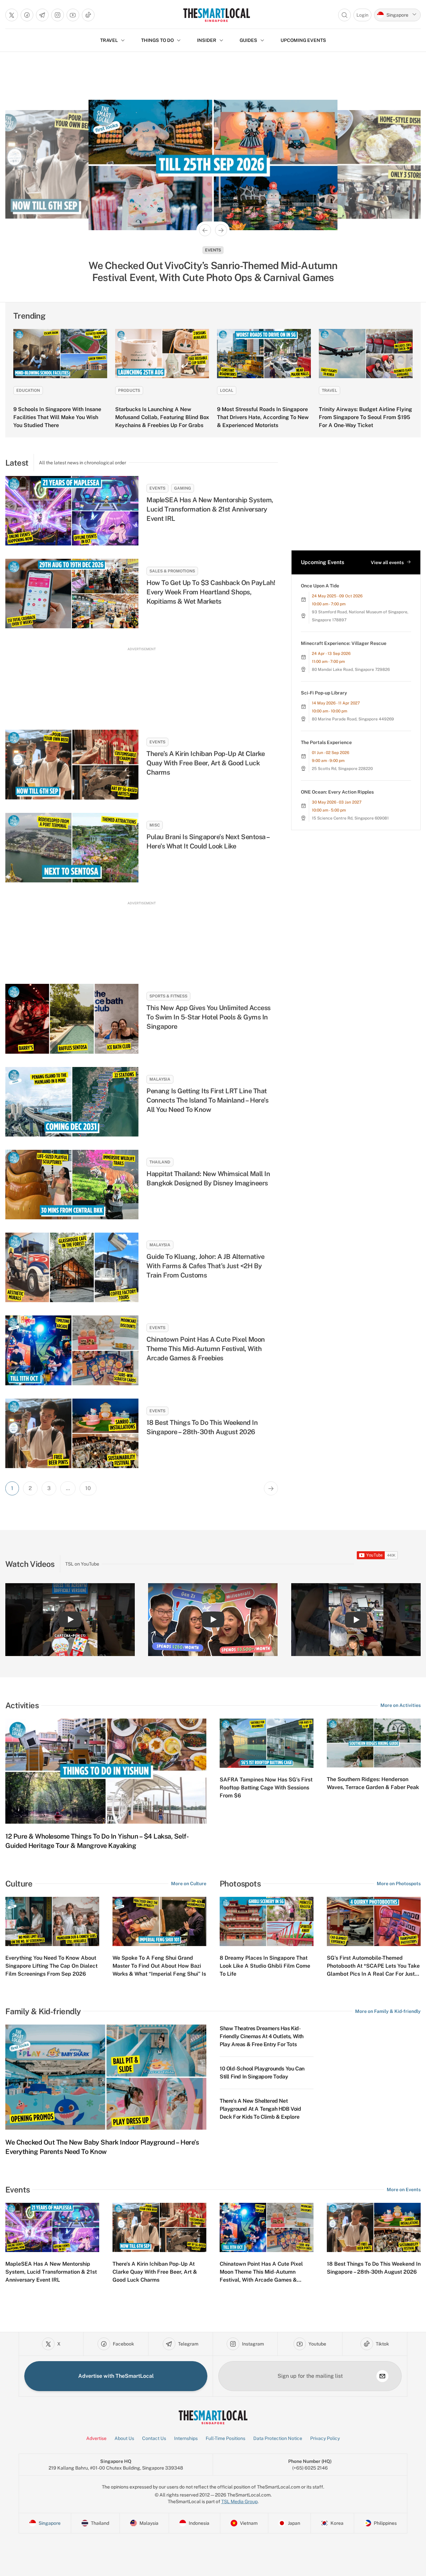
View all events (387, 562)
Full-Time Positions (225, 2438)
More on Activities (401, 1705)
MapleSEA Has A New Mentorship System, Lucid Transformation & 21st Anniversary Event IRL (210, 509)
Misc (155, 825)
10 (88, 1488)
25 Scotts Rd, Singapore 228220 (342, 769)
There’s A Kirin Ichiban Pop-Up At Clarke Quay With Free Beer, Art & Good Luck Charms (206, 763)
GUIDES (248, 40)
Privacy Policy (325, 2438)
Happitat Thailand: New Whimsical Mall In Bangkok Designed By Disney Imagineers (208, 1178)
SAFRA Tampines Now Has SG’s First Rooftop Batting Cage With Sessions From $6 (266, 1788)
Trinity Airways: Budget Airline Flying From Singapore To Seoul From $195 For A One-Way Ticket (365, 417)
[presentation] (377, 1555)
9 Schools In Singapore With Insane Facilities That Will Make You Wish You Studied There (57, 417)
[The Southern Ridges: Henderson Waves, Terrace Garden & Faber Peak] (374, 1743)
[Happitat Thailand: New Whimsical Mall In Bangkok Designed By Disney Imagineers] (72, 1185)
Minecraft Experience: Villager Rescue (344, 643)
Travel (329, 390)
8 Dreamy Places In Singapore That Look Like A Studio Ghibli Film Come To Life (265, 1966)
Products (129, 390)
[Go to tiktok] (88, 15)
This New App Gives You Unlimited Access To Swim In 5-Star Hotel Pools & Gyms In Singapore (209, 1017)
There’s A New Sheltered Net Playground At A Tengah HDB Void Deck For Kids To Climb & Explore (260, 2109)
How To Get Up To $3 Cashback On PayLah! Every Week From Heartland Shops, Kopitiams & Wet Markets (211, 592)
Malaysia (160, 1079)
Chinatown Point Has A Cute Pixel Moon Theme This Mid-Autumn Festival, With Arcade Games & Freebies (206, 1349)
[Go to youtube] (73, 15)
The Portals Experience (326, 742)
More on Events (404, 2190)
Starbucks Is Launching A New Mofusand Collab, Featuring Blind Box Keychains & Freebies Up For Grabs (162, 417)
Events (213, 250)
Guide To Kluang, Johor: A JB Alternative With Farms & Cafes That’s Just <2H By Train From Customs (205, 1266)
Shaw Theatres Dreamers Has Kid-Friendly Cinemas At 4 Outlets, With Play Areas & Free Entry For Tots (262, 2036)
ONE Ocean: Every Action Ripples (337, 792)
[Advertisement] (141, 682)
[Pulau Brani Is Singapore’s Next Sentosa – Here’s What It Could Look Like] (72, 848)
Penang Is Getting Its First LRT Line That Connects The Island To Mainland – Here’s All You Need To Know (207, 1100)
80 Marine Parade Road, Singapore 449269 (353, 719)
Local (227, 390)
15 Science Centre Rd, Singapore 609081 (350, 818)
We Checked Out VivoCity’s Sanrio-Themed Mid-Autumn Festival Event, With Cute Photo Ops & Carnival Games (213, 271)
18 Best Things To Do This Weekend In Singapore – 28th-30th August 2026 (202, 1427)
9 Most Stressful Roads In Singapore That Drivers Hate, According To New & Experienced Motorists (263, 417)
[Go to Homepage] (216, 15)
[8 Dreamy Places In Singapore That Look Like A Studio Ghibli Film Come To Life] (267, 1921)
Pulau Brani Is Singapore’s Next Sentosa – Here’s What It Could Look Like (208, 841)
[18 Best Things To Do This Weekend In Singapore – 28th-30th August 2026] (72, 1433)
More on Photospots (399, 1884)
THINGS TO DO (157, 40)
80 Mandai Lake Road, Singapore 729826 (351, 670)
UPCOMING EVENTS (303, 40)
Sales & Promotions (172, 571)
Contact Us (154, 2438)
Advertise (96, 2438)
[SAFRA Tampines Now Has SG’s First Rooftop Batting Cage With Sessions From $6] (267, 1743)
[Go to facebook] (27, 15)
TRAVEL (109, 40)
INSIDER (207, 40)
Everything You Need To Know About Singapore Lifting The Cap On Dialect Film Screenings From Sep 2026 (51, 1966)
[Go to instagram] (58, 15)
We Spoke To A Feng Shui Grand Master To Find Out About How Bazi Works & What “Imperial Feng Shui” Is (159, 1966)
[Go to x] (12, 15)
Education (28, 390)
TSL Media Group (239, 2501)
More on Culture (189, 1884)
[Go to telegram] (42, 15)
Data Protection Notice (278, 2438)
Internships (186, 2438)
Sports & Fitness (168, 996)
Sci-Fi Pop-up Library (324, 693)
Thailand (160, 1162)
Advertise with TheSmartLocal (116, 2376)
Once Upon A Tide (320, 586)
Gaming (183, 488)
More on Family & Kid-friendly (388, 2011)
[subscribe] (382, 2376)
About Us (124, 2438)
